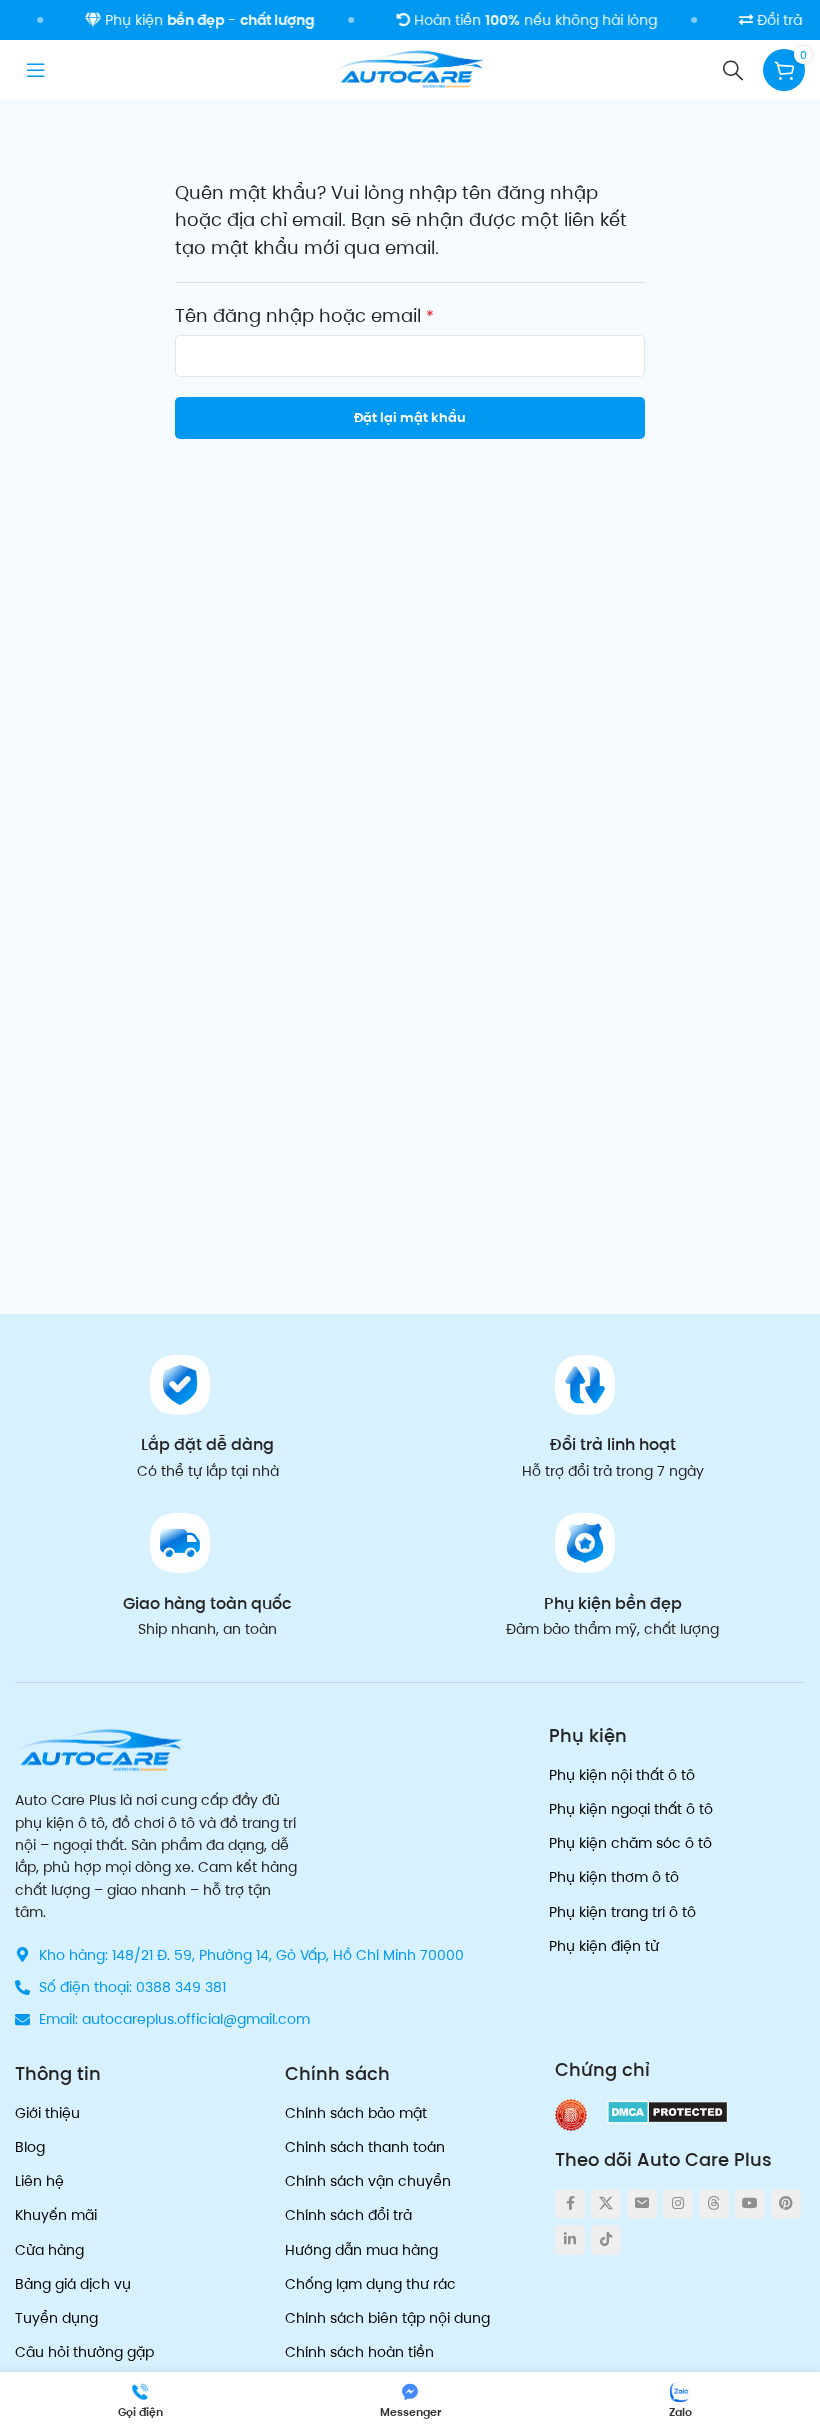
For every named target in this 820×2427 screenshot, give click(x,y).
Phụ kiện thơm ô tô (614, 1877)
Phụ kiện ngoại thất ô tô (631, 1809)
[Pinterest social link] (786, 2204)
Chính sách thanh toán (365, 2147)
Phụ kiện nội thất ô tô (622, 1775)
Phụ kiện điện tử (604, 1946)
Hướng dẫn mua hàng (361, 2250)
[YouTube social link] (750, 2204)
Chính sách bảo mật (356, 2113)
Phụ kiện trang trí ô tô (622, 1912)
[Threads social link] (714, 2204)
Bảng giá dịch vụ (73, 2284)
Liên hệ (39, 2181)
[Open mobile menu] (36, 70)
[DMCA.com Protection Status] (667, 2111)
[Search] (733, 70)
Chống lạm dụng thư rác (370, 2284)
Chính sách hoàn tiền (359, 2352)
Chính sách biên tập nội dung (387, 2318)
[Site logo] (410, 68)
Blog (30, 2147)
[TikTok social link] (606, 2240)
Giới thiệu (47, 2113)
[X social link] (606, 2204)
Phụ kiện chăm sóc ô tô (630, 1843)
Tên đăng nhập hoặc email (304, 316)
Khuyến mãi (56, 2215)
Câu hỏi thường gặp (84, 2352)
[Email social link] (642, 2204)
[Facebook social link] (570, 2204)
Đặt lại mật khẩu (410, 417)
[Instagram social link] (678, 2204)
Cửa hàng (49, 2250)
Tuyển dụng (56, 2318)
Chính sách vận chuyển (368, 2181)
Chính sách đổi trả (348, 2215)
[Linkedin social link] (570, 2240)
